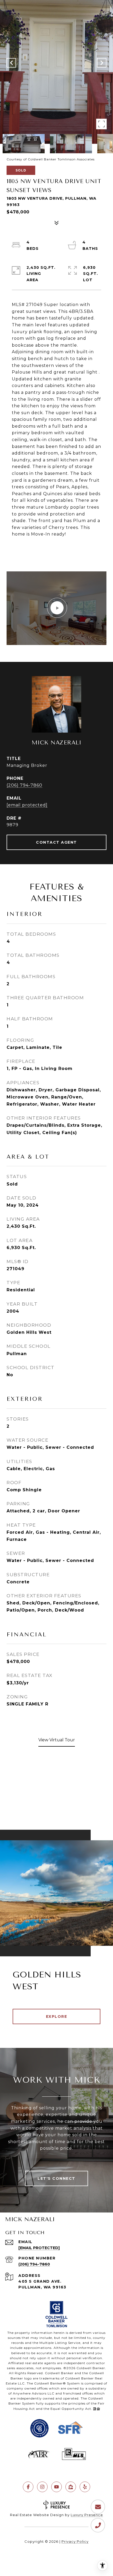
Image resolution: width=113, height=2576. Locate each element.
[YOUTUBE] (56, 2487)
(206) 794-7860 (24, 785)
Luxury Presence (87, 2515)
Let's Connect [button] (56, 2178)
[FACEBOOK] (28, 2487)
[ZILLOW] (71, 2487)
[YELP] (85, 2487)
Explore (57, 2016)
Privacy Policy (75, 2541)
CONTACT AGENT (56, 842)
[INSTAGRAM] (42, 2487)
